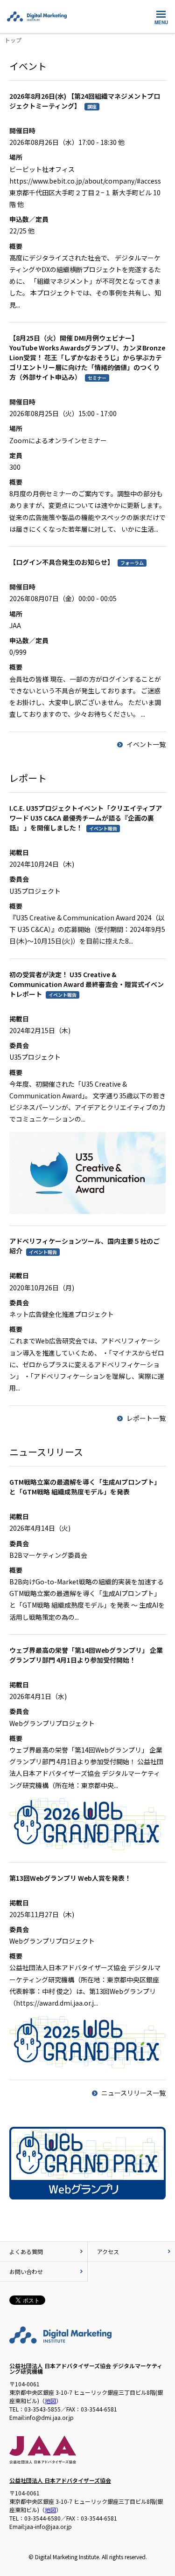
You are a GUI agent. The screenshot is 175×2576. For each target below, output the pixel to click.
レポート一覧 (146, 1418)
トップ (13, 40)
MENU (161, 22)
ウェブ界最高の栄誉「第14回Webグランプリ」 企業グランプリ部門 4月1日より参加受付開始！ (86, 1655)
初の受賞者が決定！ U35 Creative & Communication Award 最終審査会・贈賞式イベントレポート (87, 984)
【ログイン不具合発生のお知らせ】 (62, 562)
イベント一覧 (146, 744)
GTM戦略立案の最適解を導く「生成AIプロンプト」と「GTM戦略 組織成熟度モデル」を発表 (85, 1487)
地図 (50, 2401)
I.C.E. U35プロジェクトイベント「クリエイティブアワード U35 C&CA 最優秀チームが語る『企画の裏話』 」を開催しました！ (86, 818)
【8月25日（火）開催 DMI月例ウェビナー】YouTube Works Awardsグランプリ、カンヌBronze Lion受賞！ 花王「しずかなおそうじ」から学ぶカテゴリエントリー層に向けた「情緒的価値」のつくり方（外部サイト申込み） (87, 357)
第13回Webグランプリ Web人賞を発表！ (70, 1878)
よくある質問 (26, 2251)
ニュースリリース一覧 (133, 2093)
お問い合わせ (26, 2271)
